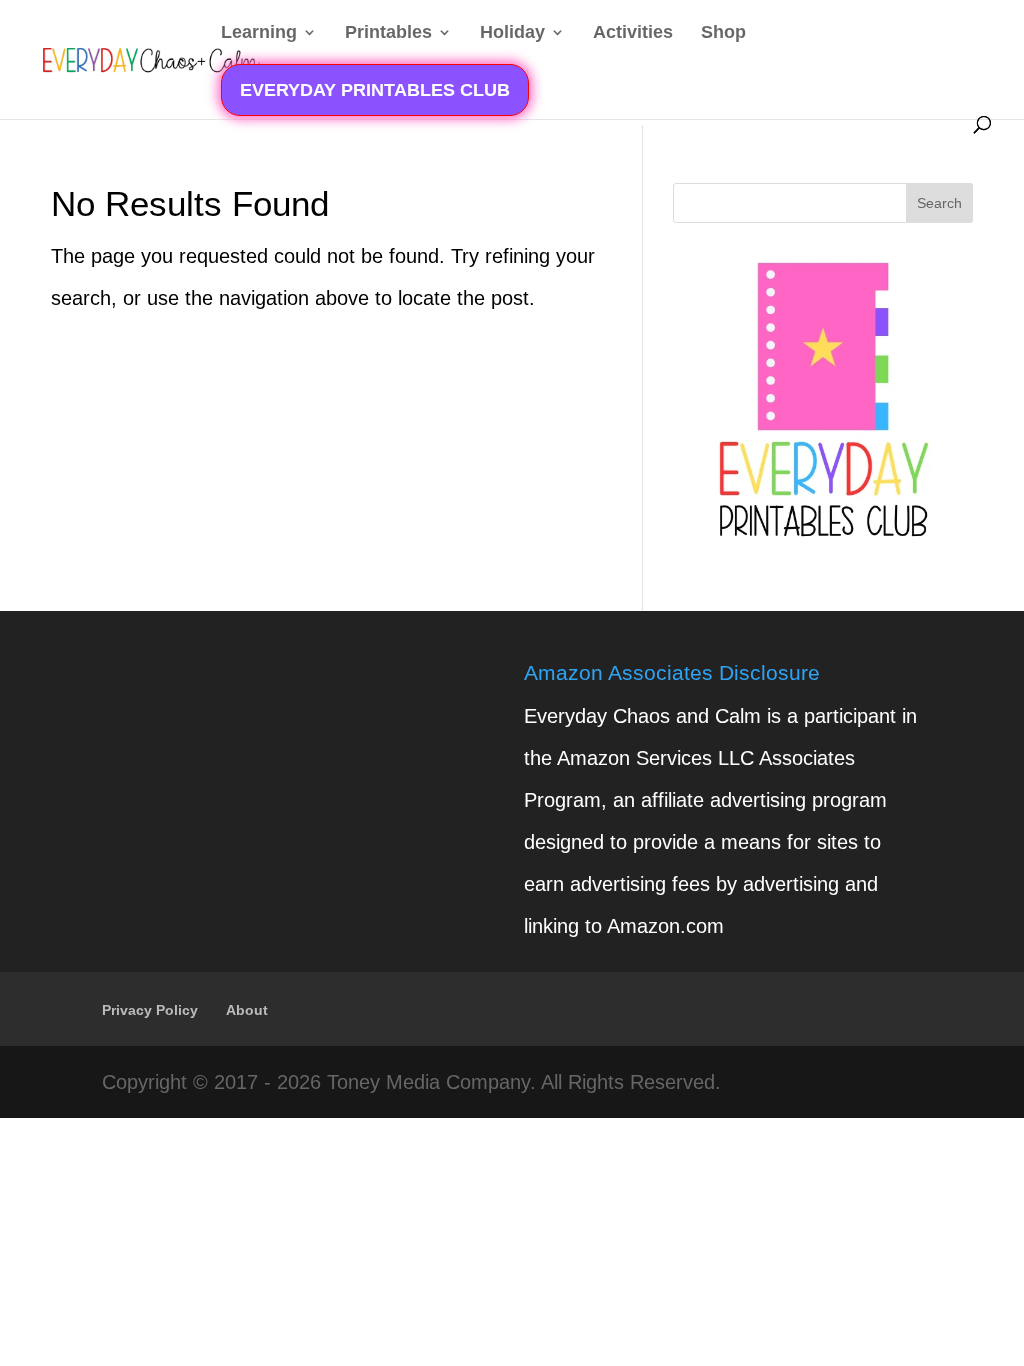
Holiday (512, 33)
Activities (633, 33)
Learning (259, 33)
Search (939, 203)
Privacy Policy (150, 1010)
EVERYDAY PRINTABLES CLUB (375, 90)
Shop (723, 33)
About (247, 1010)
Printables (388, 33)
